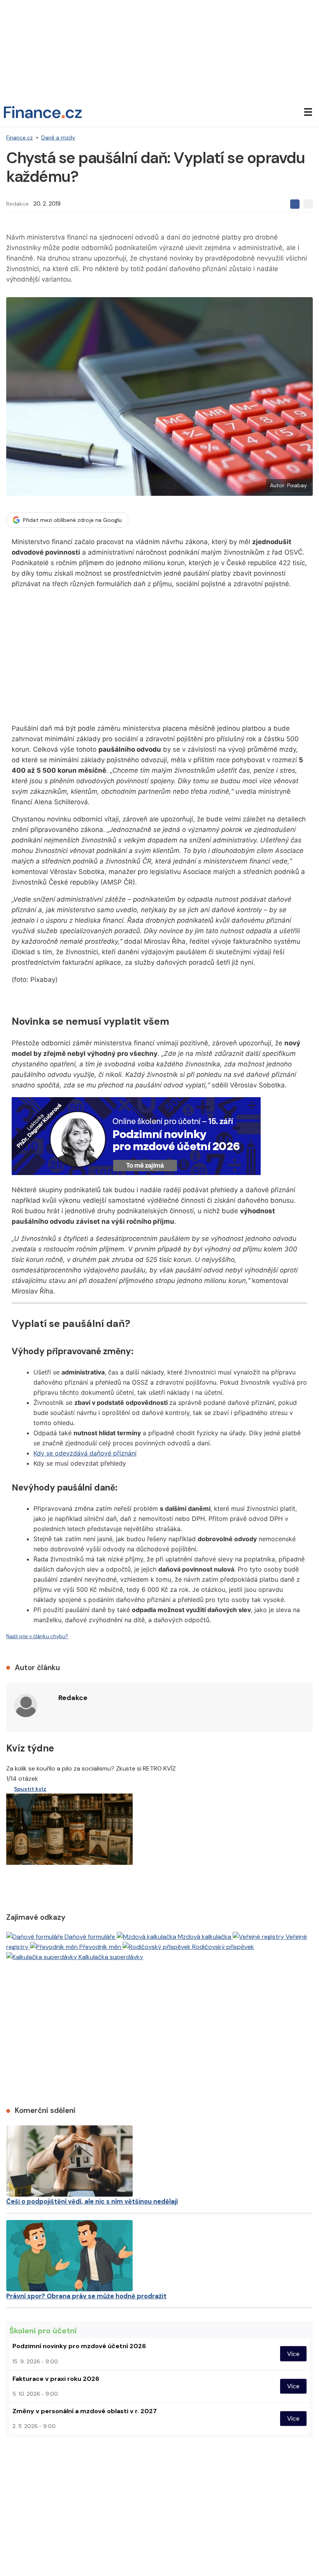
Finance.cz (19, 137)
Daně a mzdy (58, 137)
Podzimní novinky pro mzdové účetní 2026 (79, 2346)
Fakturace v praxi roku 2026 (56, 2379)
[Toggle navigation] (308, 112)
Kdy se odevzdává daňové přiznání (85, 1453)
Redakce (18, 204)
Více (293, 2354)
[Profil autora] (26, 1706)
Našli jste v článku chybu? (37, 1636)
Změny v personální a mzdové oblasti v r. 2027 (85, 2411)
